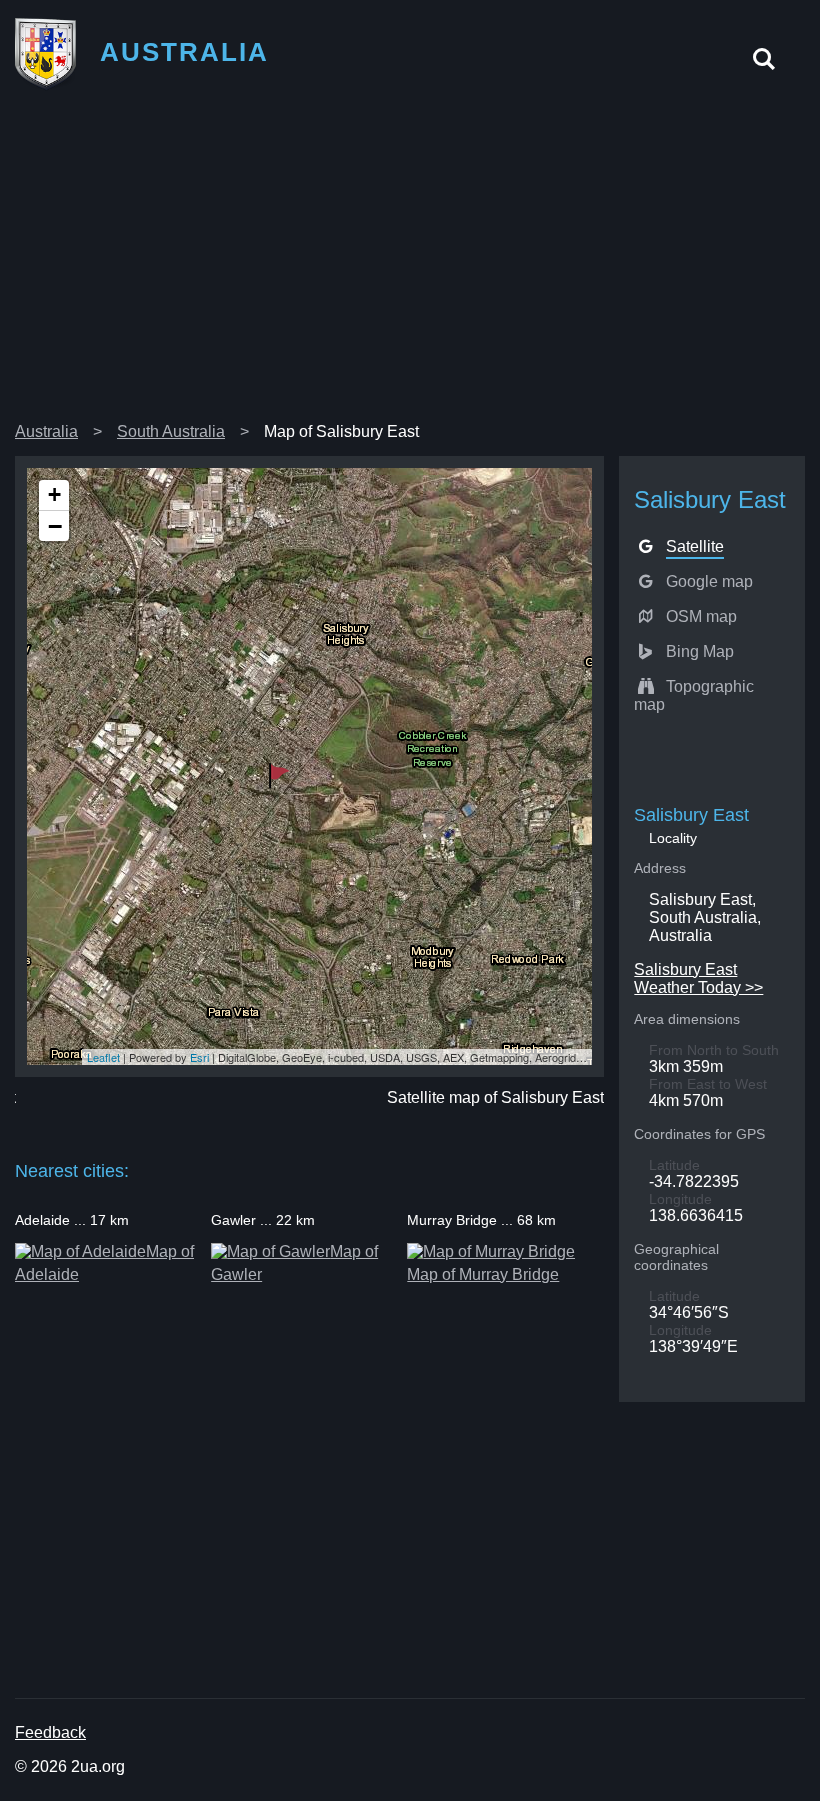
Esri (199, 1057)
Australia (46, 431)
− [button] (55, 526)
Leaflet (103, 1057)
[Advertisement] (410, 264)
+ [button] (54, 494)
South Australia (171, 431)
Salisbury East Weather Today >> (698, 978)
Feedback (50, 1732)
